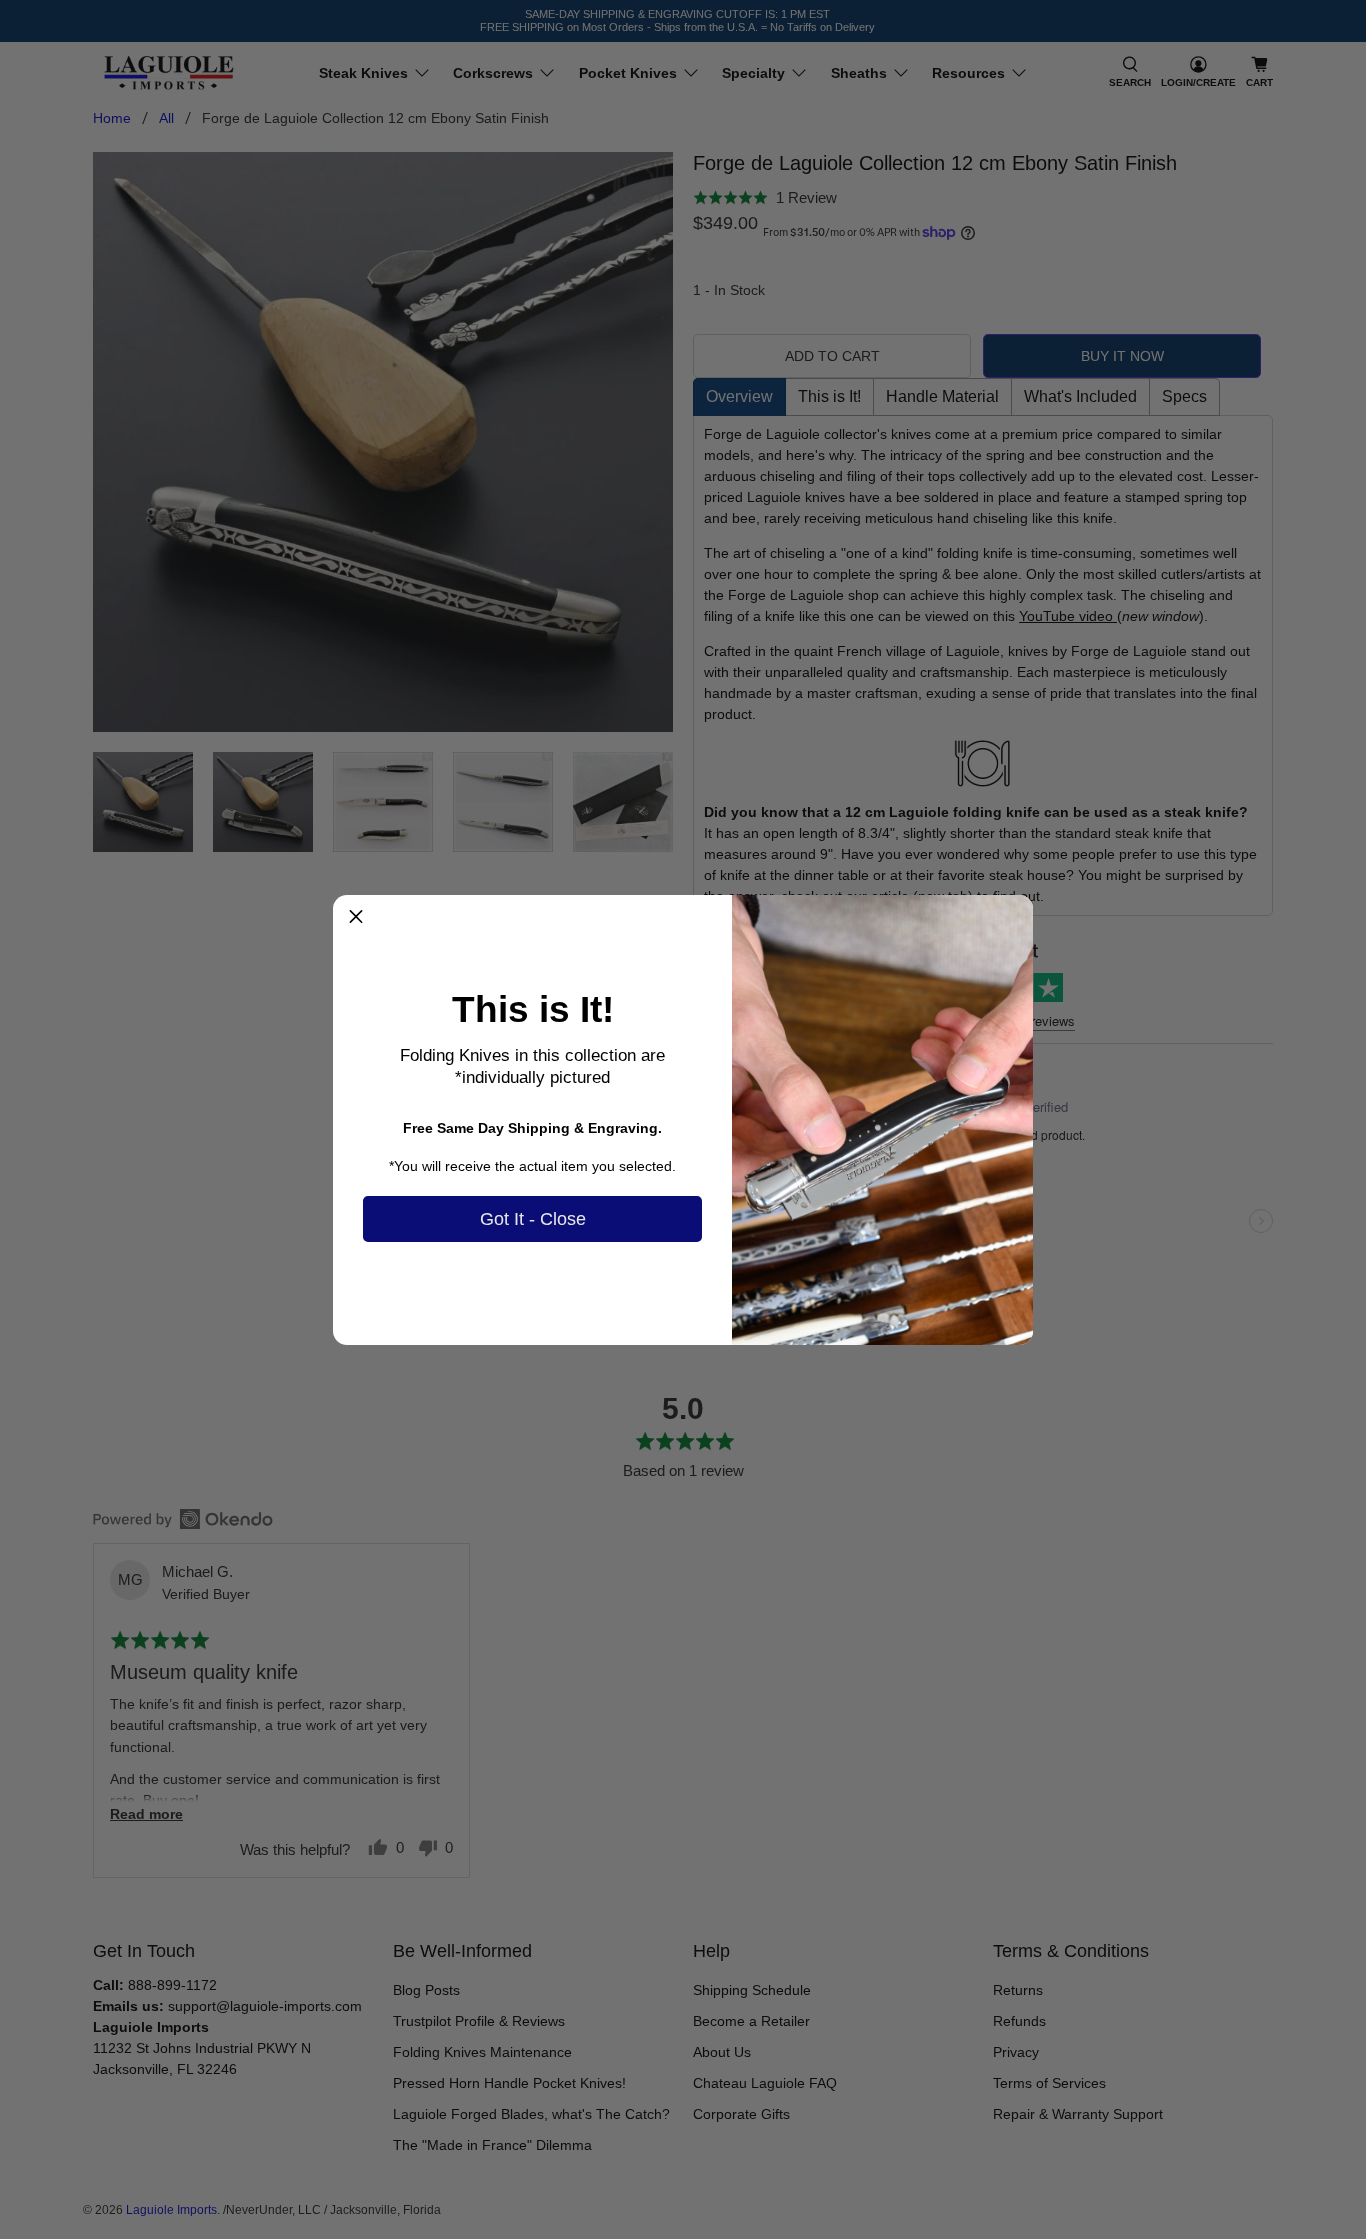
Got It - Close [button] (533, 1219)
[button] (356, 918)
